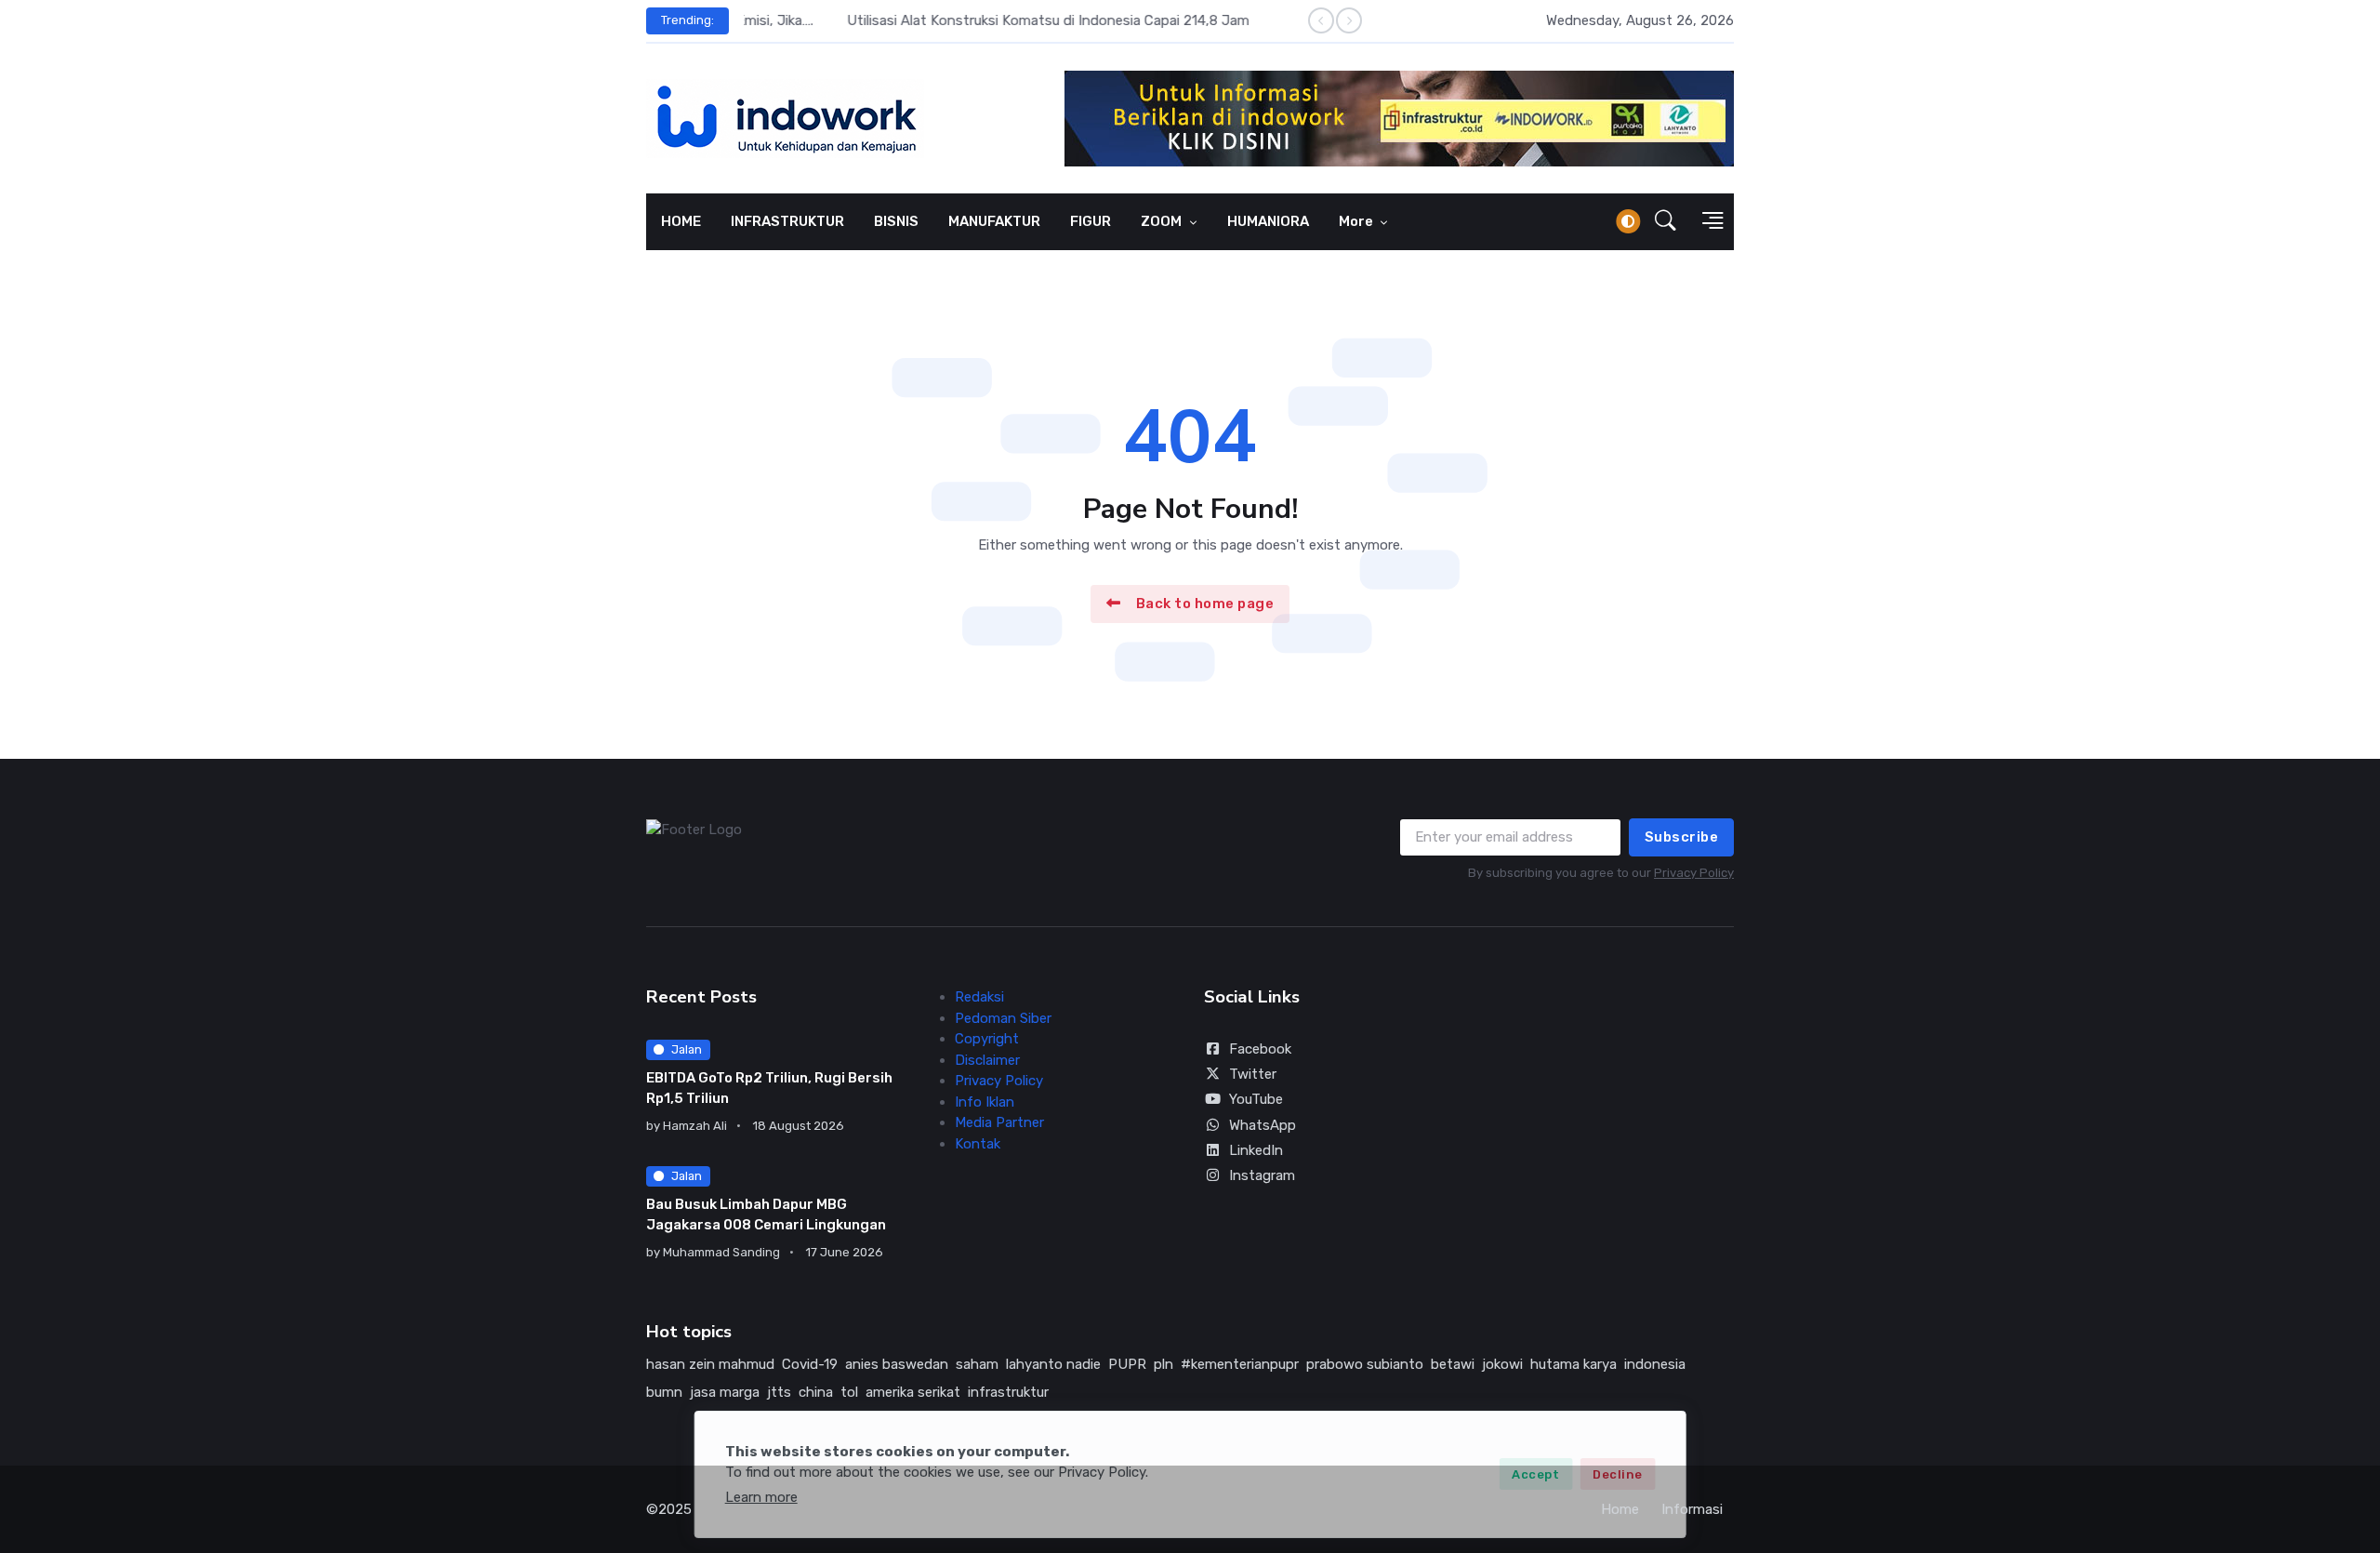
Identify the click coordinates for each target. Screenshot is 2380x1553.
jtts (779, 1392)
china (816, 1392)
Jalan (687, 1049)
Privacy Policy (1694, 873)
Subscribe (1682, 837)
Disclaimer (987, 1060)
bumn (664, 1392)
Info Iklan (985, 1102)
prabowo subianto (1365, 1364)
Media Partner (999, 1122)
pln (1164, 1364)
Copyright (987, 1039)
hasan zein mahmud (710, 1364)
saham (977, 1364)
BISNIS (896, 221)
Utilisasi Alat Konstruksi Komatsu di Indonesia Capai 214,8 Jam (945, 20)
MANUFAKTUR (994, 221)
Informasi (1692, 1509)
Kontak (978, 1144)
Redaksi (979, 997)
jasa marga (725, 1392)
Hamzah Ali (695, 1126)
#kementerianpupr (1240, 1364)
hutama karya (1573, 1364)
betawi (1453, 1364)
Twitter (1253, 1074)
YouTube (1256, 1099)
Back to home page (1205, 604)
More (1357, 221)
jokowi (1502, 1364)
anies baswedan (897, 1364)
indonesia (1655, 1364)
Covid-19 (810, 1364)
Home (1620, 1509)
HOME (681, 221)
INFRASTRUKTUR (787, 221)
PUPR (1127, 1364)
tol (849, 1392)
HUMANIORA (1268, 221)
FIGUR (1091, 221)
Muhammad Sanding (721, 1252)
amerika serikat (913, 1392)
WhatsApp (1263, 1125)
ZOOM (1163, 221)
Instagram (1262, 1175)
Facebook (1260, 1049)
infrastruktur (1008, 1392)
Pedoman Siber (1003, 1018)
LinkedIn (1256, 1150)
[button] (1666, 221)
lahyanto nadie (1053, 1364)
